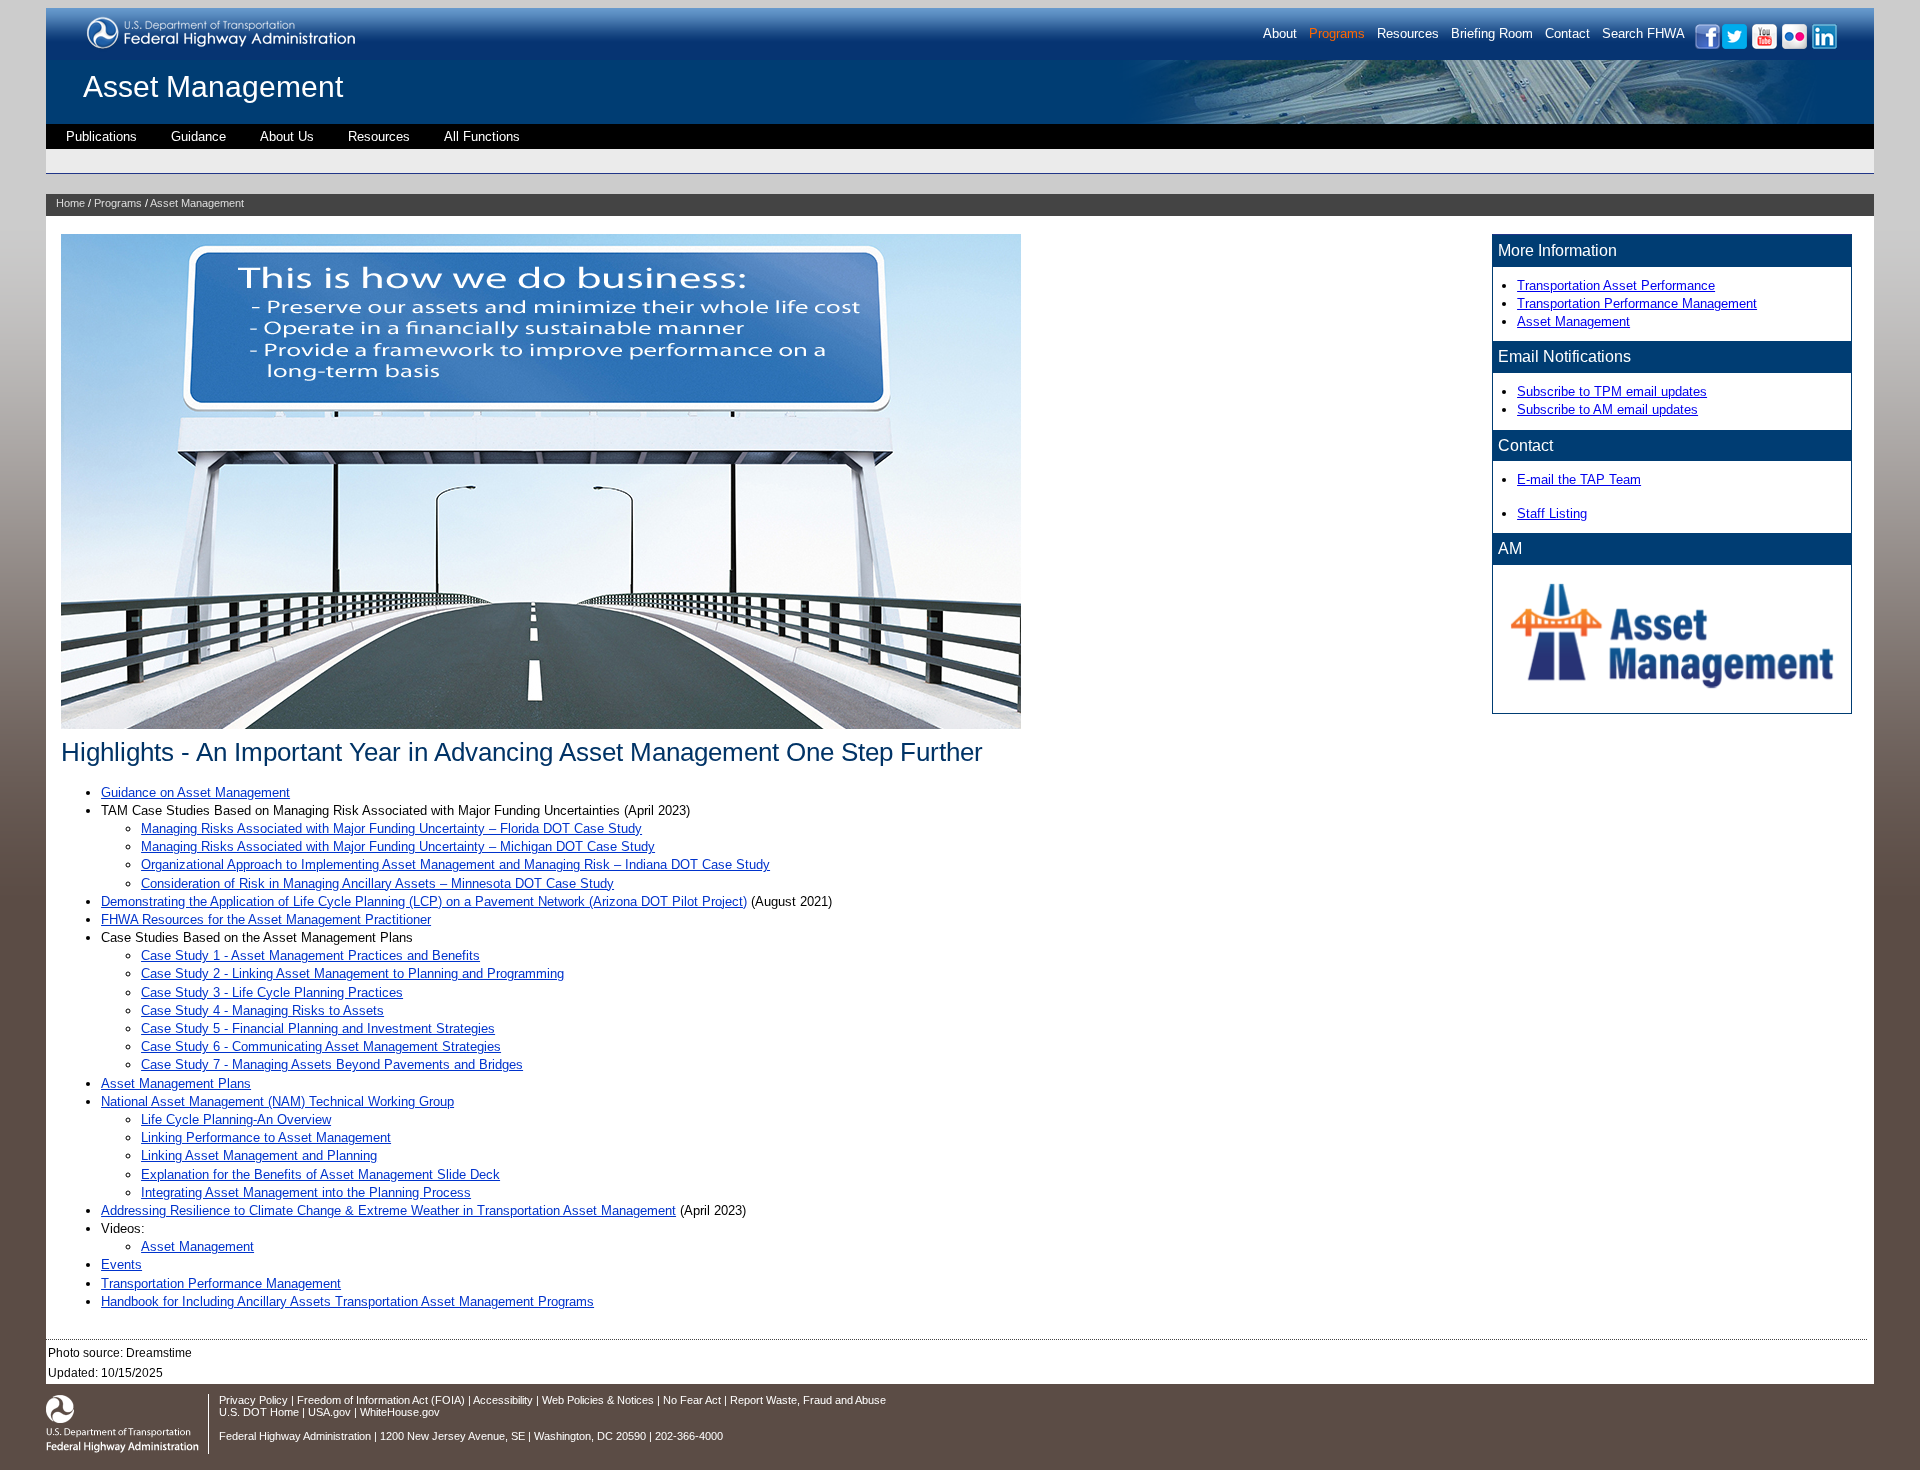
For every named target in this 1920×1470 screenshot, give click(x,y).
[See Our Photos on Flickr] (1793, 45)
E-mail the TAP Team (1579, 479)
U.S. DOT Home (259, 1412)
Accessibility (503, 1400)
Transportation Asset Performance (1616, 285)
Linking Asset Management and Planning (259, 1155)
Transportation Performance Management (221, 1283)
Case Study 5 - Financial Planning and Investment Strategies (318, 1028)
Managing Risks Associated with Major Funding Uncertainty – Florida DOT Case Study (391, 828)
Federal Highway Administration (295, 1436)
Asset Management (213, 86)
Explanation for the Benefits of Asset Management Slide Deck (320, 1174)
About (1280, 33)
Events (121, 1264)
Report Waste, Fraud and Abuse (808, 1400)
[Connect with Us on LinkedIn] (1823, 45)
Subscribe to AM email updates (1607, 409)
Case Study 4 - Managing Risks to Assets (262, 1010)
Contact (1567, 33)
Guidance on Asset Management (195, 792)
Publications (101, 136)
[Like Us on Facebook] (1706, 45)
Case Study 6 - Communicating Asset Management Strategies (321, 1046)
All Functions (482, 136)
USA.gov (329, 1412)
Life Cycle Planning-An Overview (236, 1119)
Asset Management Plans (176, 1083)
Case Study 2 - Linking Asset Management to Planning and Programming (352, 973)
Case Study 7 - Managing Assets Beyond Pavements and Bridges (332, 1064)
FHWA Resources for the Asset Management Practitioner (266, 919)
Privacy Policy (253, 1400)
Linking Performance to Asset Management (266, 1137)
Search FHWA (1643, 33)
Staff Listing (1552, 513)
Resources (1408, 33)
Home (70, 203)
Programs (1337, 33)
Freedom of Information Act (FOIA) (381, 1400)
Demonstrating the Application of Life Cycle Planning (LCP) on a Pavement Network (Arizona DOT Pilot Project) (424, 901)
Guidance (198, 136)
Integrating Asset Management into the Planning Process (306, 1192)
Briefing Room (1492, 33)
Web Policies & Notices (598, 1400)
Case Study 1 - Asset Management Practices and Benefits (310, 955)
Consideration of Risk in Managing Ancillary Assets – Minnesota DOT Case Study (377, 883)
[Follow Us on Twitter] (1733, 45)
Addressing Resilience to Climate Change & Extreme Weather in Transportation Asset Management (388, 1210)
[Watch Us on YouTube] (1763, 45)
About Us (287, 136)
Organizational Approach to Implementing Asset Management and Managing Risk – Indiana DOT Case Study (455, 864)
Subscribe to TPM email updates (1612, 391)
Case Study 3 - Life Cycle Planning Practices (272, 992)
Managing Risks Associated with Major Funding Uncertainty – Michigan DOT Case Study (398, 846)
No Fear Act (692, 1400)
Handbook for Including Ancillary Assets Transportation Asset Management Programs (347, 1301)
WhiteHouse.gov (400, 1412)
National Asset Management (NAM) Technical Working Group (277, 1101)
